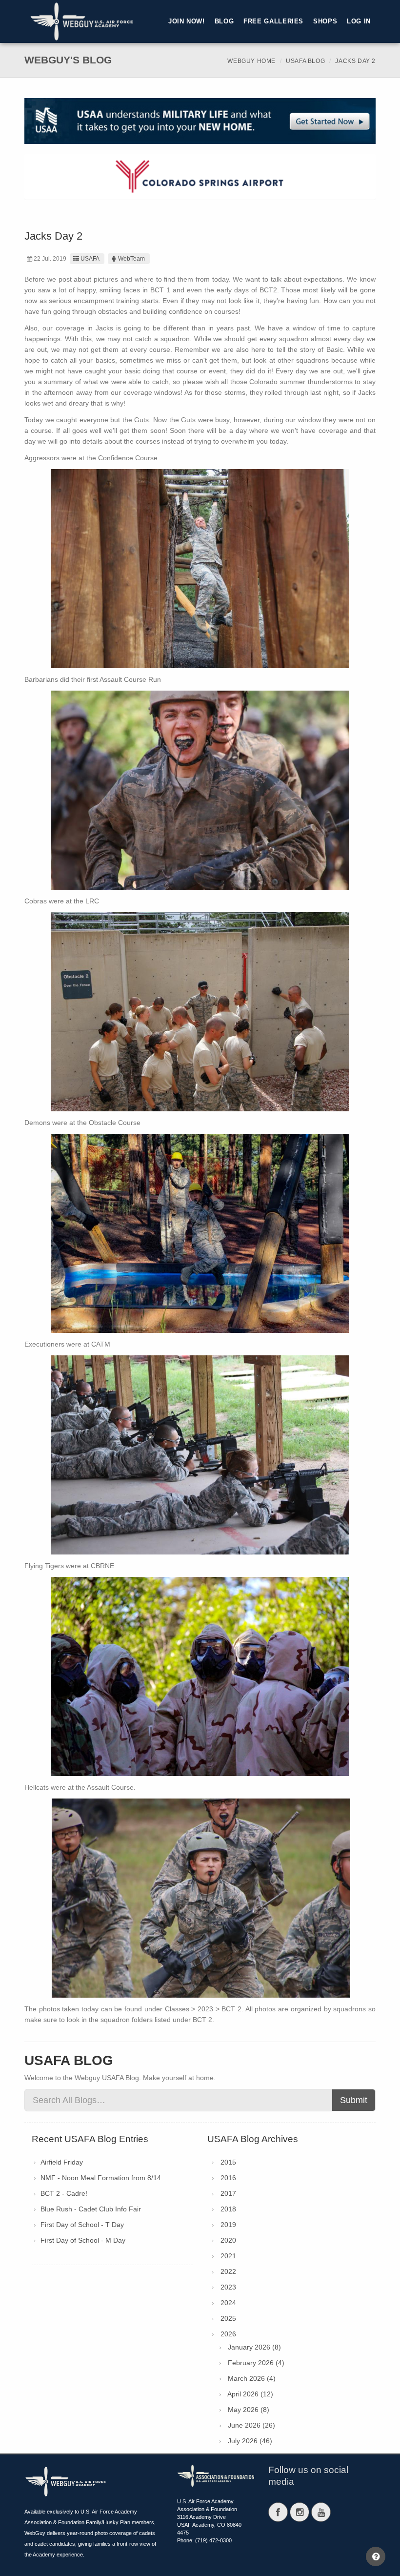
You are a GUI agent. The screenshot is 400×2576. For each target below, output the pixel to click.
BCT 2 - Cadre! (64, 2193)
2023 (228, 2287)
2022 (228, 2271)
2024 (228, 2303)
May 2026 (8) (249, 2410)
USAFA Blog (305, 61)
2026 (228, 2334)
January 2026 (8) (254, 2347)
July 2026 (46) (250, 2441)
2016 (228, 2178)
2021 (228, 2256)
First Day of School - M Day (83, 2240)
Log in (359, 21)
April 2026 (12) (250, 2394)
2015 (228, 2162)
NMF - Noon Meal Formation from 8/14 (101, 2178)
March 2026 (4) (252, 2378)
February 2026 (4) (256, 2363)
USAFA (90, 259)
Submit (354, 2100)
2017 (228, 2193)
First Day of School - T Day (82, 2225)
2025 (228, 2318)
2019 (228, 2225)
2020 (228, 2240)
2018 (228, 2209)
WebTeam (131, 259)
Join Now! (187, 21)
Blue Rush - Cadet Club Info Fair (91, 2209)
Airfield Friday (62, 2162)
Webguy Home (251, 61)
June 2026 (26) (251, 2425)
